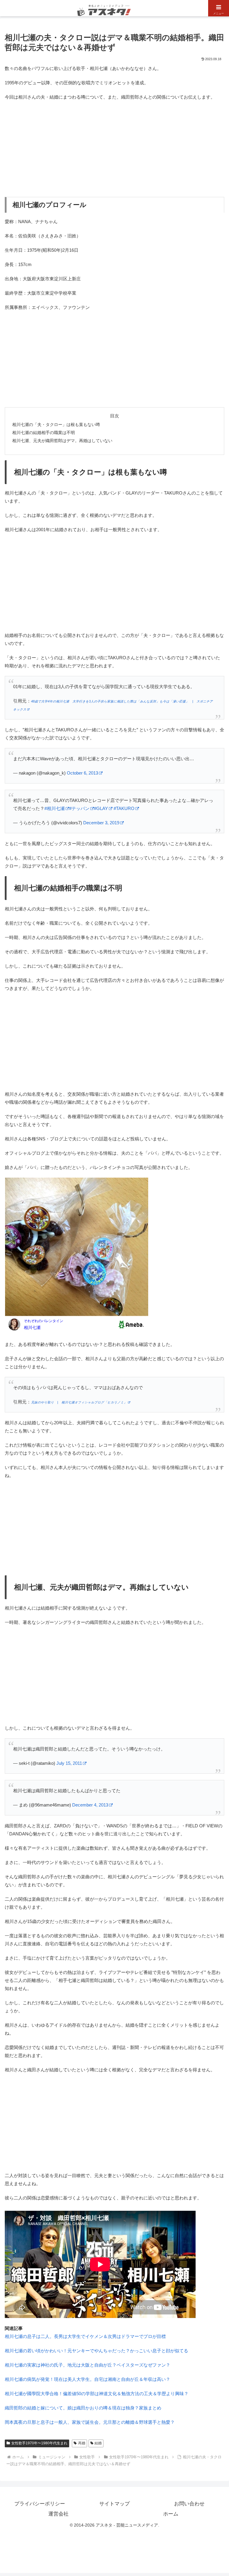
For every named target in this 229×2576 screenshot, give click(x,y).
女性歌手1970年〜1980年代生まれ (39, 2443)
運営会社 (58, 2514)
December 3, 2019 (101, 823)
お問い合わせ (189, 2504)
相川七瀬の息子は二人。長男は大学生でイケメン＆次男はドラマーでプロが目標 (85, 2336)
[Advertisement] (114, 149)
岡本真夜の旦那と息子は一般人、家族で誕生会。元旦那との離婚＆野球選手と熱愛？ (90, 2422)
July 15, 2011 (69, 1763)
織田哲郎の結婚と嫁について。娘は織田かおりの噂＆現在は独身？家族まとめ (83, 2408)
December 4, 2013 (90, 1805)
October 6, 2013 (82, 773)
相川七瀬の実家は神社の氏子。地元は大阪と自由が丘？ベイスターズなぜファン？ (88, 2365)
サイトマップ (114, 2504)
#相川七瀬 (55, 808)
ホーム (171, 2514)
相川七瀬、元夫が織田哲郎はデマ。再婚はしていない (62, 441)
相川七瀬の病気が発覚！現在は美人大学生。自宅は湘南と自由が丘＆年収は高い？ (88, 2379)
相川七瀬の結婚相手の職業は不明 (44, 433)
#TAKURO (124, 808)
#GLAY (101, 808)
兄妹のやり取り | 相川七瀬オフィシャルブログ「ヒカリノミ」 (79, 1402)
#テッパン (79, 808)
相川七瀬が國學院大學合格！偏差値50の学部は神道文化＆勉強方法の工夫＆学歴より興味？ (97, 2394)
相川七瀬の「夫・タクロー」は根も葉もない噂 (56, 425)
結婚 (98, 2443)
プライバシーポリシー (40, 2504)
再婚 (82, 2443)
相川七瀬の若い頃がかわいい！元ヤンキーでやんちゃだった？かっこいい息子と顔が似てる (96, 2351)
